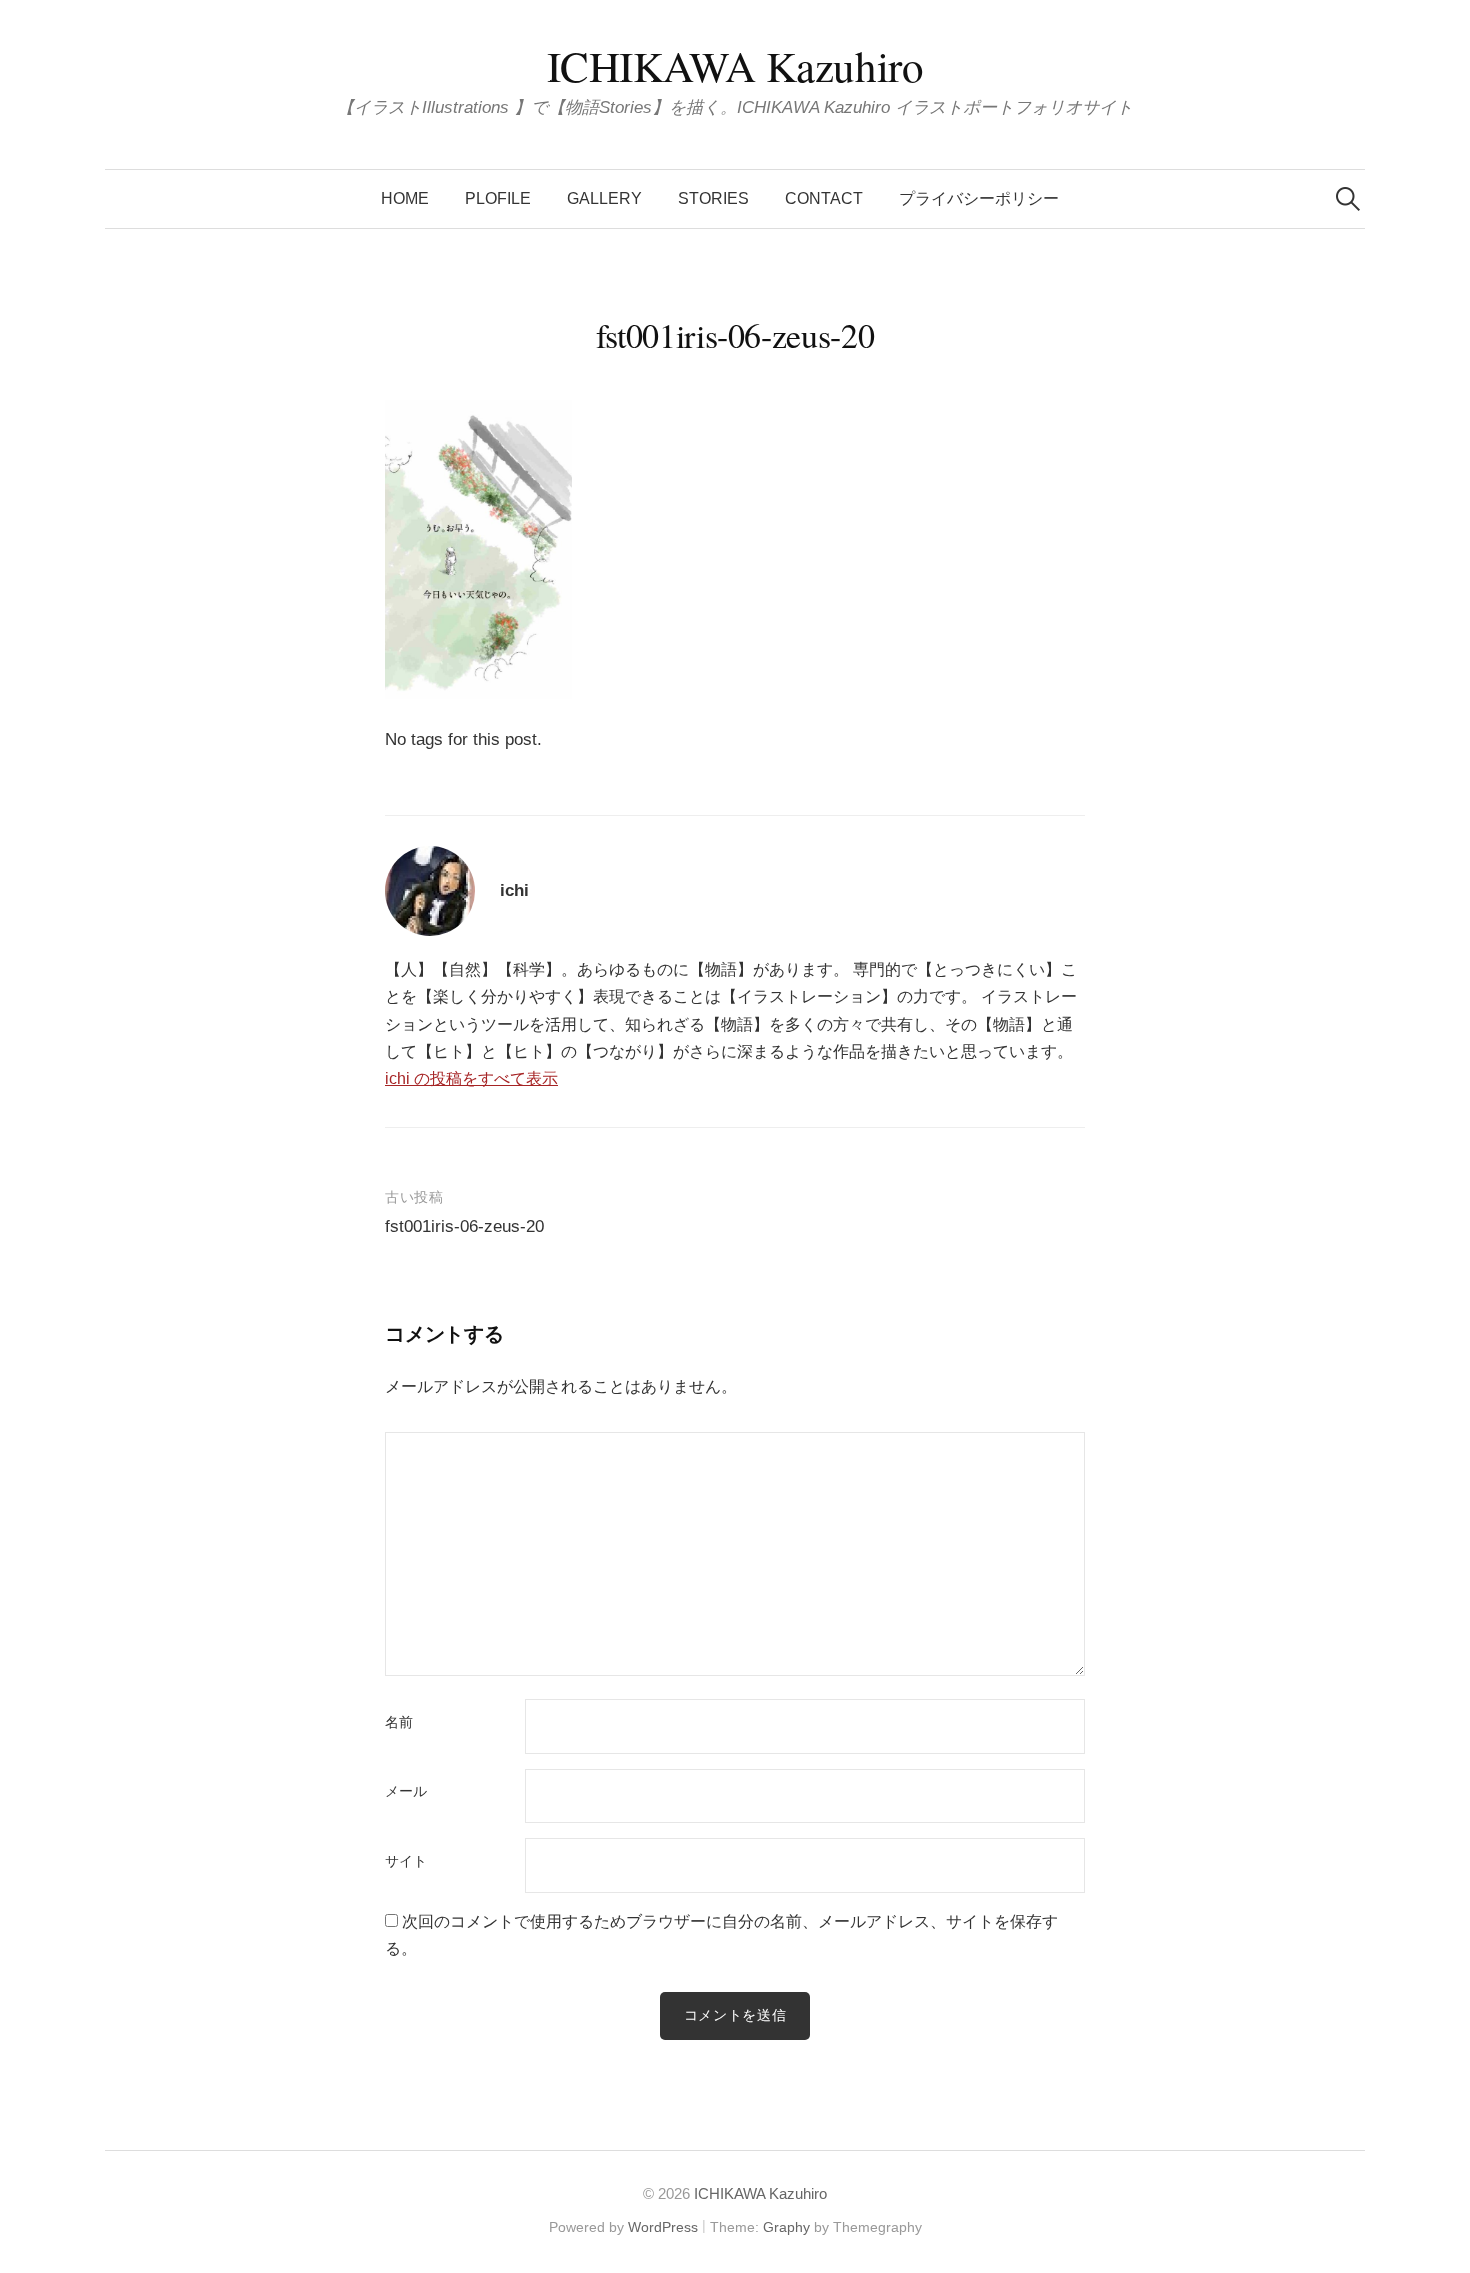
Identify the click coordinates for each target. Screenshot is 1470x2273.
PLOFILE (498, 198)
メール (406, 1792)
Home (405, 198)
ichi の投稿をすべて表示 (471, 1078)
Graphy (786, 2227)
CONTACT (824, 198)
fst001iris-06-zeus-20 (464, 1226)
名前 (399, 1723)
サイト (406, 1862)
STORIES (713, 198)
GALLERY (604, 198)
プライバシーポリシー (979, 198)
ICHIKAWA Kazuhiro (735, 65)
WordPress (663, 2227)
